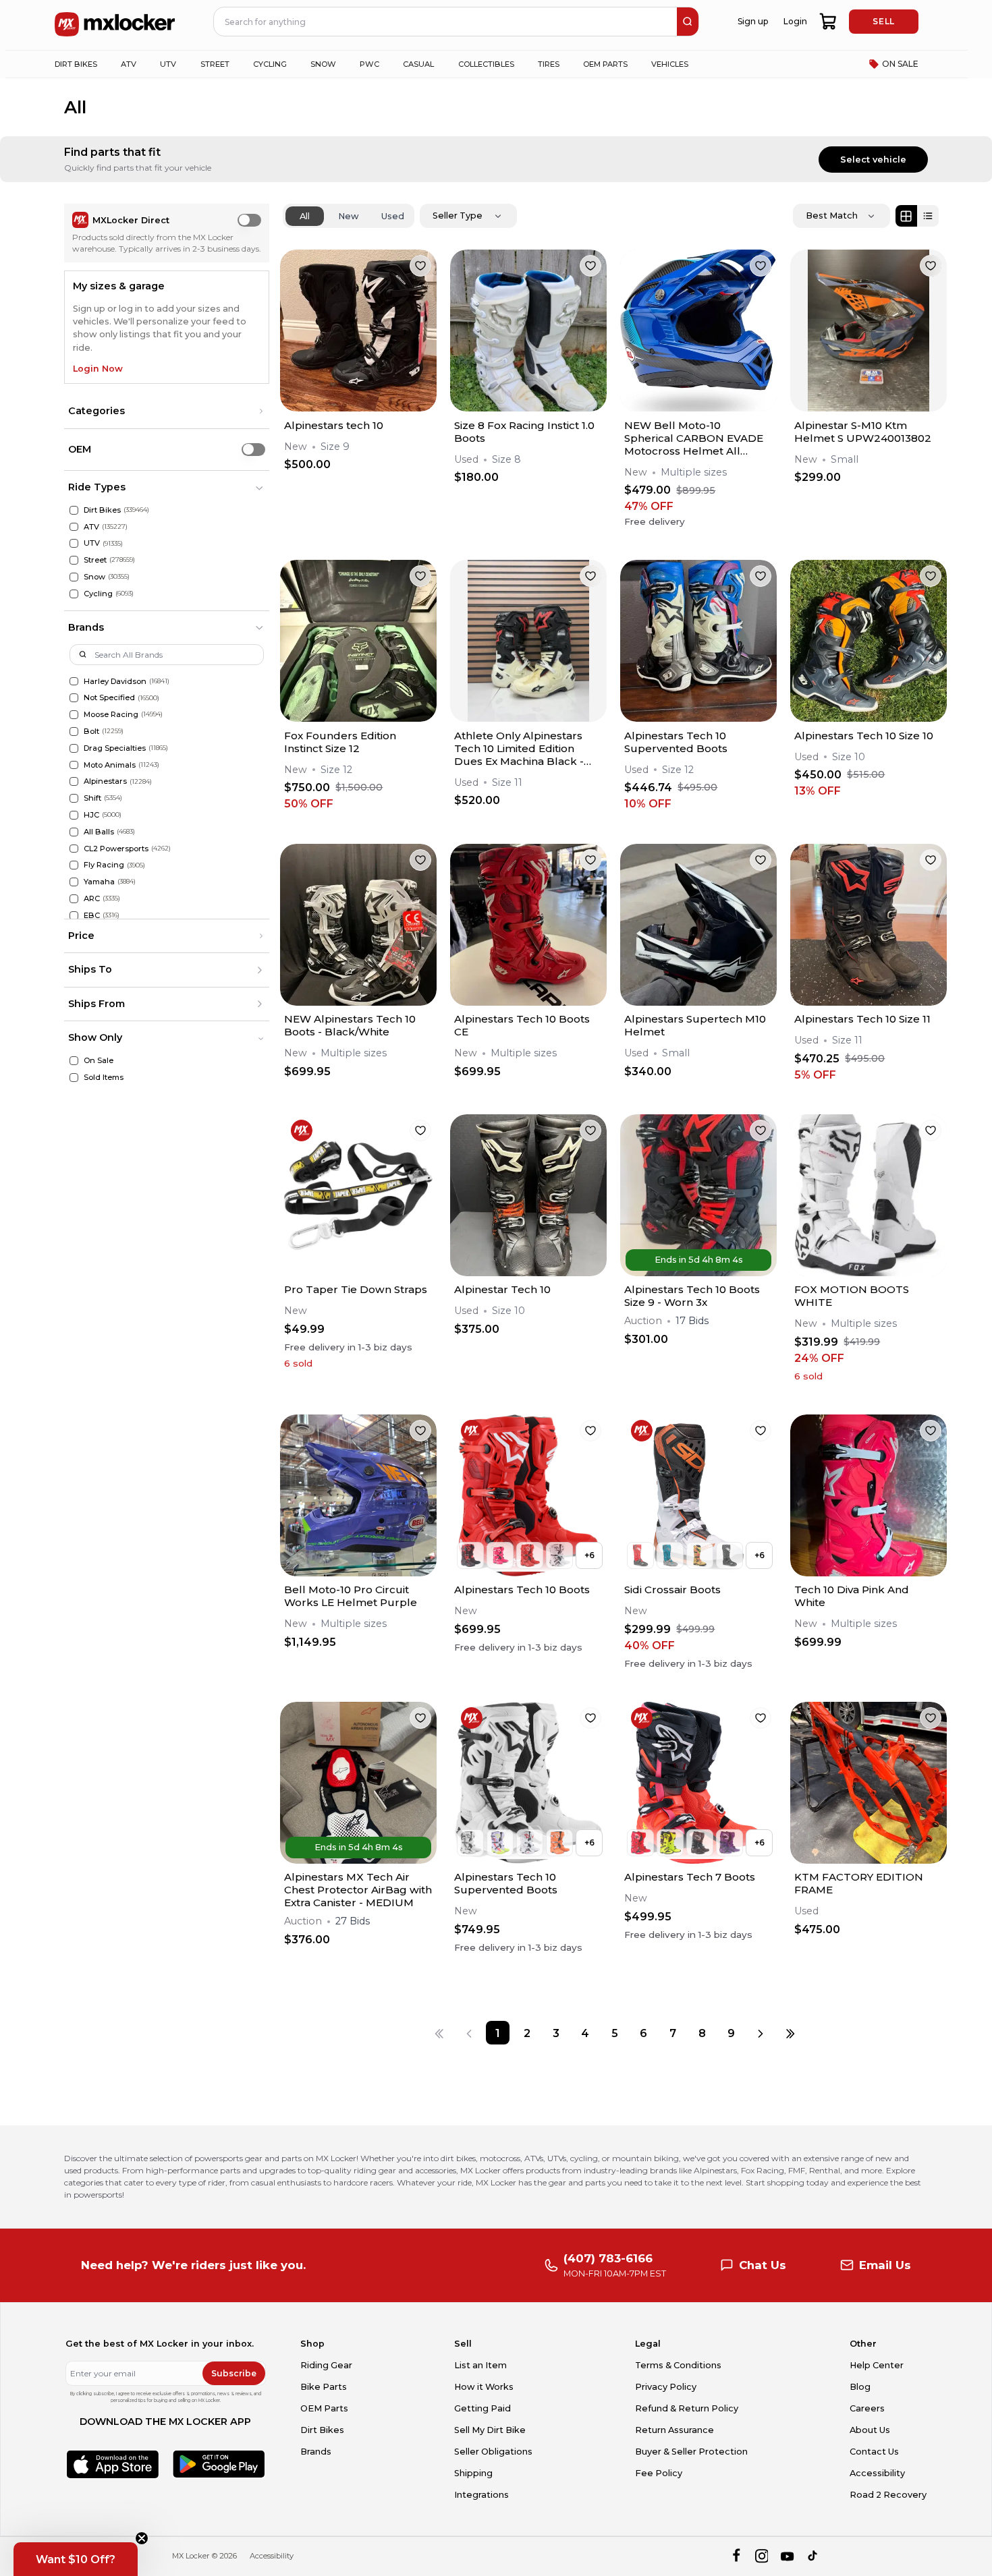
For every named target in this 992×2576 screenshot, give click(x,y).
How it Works (484, 2387)
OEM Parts (324, 2408)
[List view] (928, 216)
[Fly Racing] (74, 865)
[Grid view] (906, 216)
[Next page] (761, 2033)
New (349, 216)
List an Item (480, 2365)
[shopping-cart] (828, 22)
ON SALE (900, 64)
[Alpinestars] (74, 781)
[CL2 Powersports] (74, 849)
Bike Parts (324, 2387)
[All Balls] (74, 832)
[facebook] (736, 2556)
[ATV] (74, 527)
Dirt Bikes (322, 2430)
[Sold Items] (74, 1078)
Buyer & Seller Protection (691, 2452)
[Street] (74, 560)
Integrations (481, 2495)
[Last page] (790, 2033)
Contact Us (874, 2452)
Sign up (753, 21)
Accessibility (877, 2473)
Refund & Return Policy (687, 2408)
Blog (860, 2387)
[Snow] (74, 577)
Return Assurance (674, 2430)
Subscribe (234, 2373)
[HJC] (74, 815)
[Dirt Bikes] (74, 510)
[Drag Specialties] (74, 748)
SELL (883, 21)
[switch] (249, 220)
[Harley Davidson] (74, 682)
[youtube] (787, 2556)
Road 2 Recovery (888, 2495)
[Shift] (74, 798)
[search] (688, 22)
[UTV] (74, 543)
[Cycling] (74, 594)
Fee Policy (659, 2473)
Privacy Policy (666, 2387)
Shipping (473, 2473)
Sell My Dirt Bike (490, 2430)
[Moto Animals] (74, 765)
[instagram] (762, 2556)
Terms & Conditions (678, 2365)
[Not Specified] (74, 698)
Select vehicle (873, 160)
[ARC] (74, 899)
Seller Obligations (493, 2452)
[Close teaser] (142, 2538)
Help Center (877, 2365)
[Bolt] (74, 732)
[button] (167, 411)
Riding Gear (326, 2365)
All (305, 216)
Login (795, 21)
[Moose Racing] (74, 715)
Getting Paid (483, 2408)
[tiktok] (814, 2556)
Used (393, 216)
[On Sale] (74, 1061)
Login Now (98, 369)
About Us (870, 2430)
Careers (867, 2408)
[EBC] (74, 916)
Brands (316, 2452)
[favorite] (420, 266)
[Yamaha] (74, 882)
